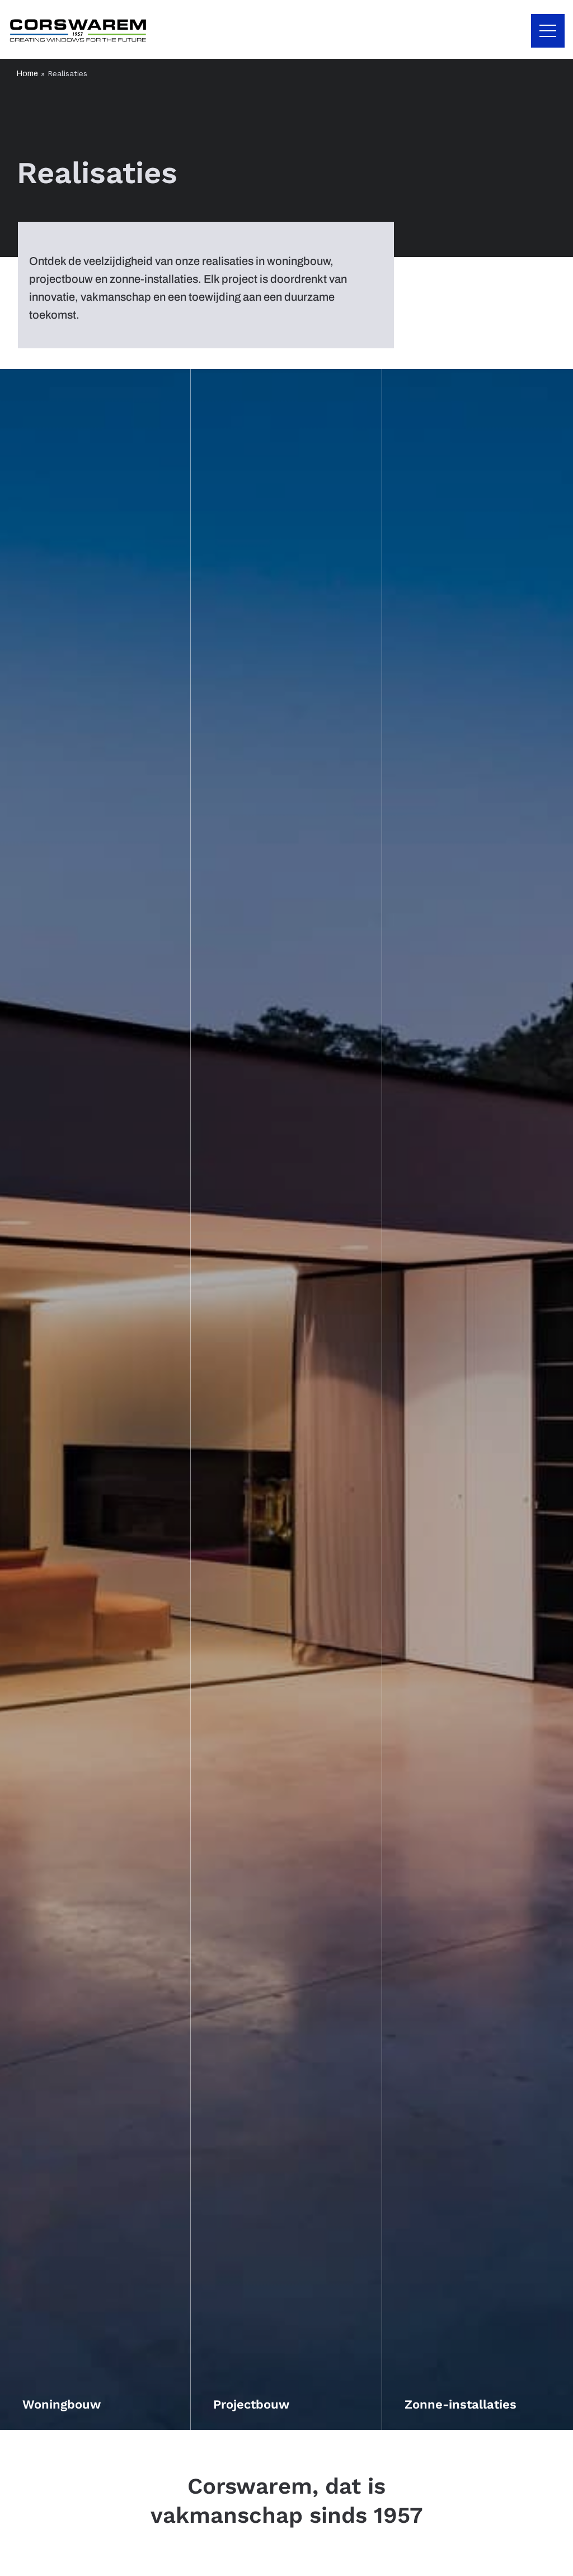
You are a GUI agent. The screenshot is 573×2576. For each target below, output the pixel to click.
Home (27, 74)
